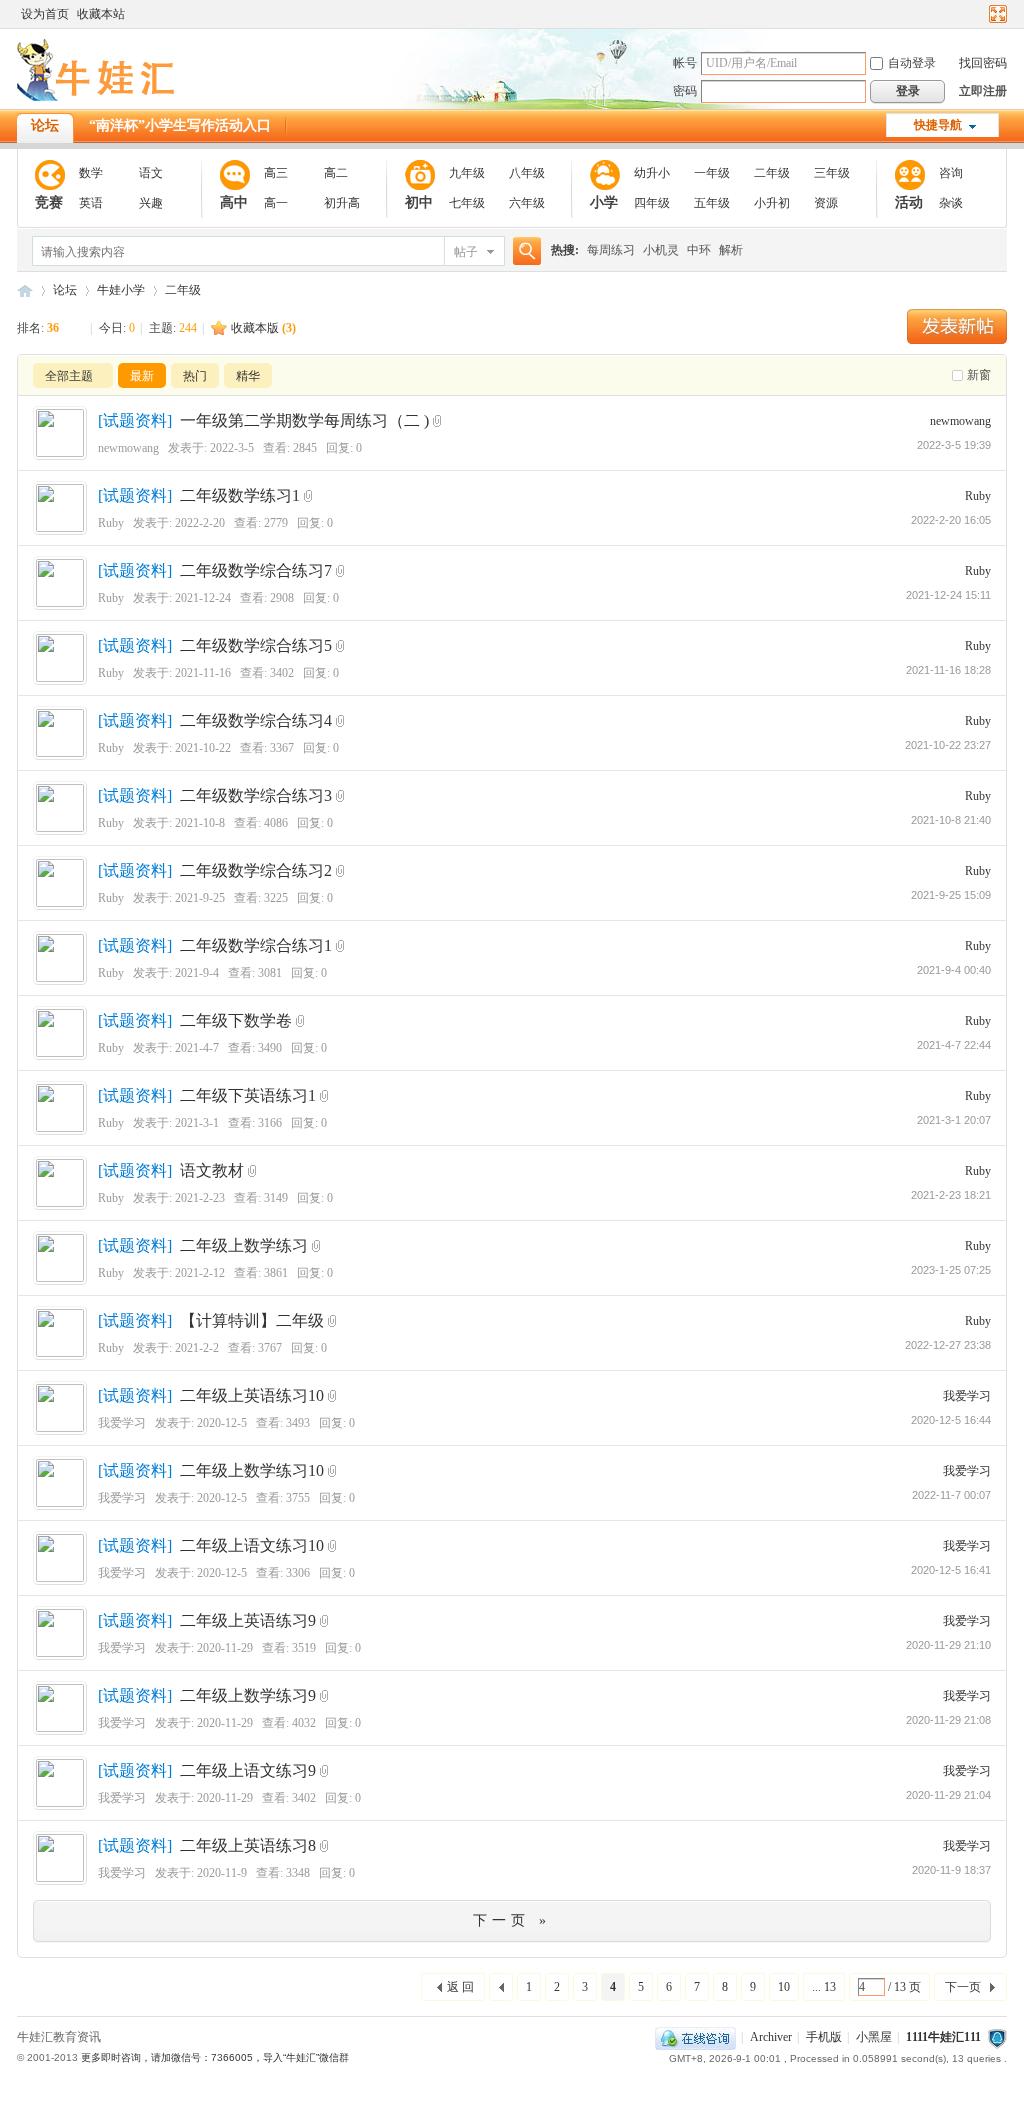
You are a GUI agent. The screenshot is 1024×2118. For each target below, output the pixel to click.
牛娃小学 (121, 290)
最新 (142, 376)
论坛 (45, 125)
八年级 (527, 173)
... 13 (824, 1987)
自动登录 (912, 63)
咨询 (951, 173)
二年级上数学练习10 (252, 1470)
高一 (276, 203)
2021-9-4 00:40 (954, 970)
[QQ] (695, 2037)
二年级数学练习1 (240, 495)
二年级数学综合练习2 (256, 870)
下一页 (963, 1987)
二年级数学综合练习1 (256, 945)
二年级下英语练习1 (248, 1095)
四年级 (652, 203)
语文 (151, 173)
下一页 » (512, 1920)
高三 (276, 173)
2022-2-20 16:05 (951, 520)
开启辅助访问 (979, 14)
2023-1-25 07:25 (951, 1270)
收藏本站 (101, 14)
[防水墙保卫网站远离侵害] (997, 2037)
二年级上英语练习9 (248, 1620)
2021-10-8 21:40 (951, 820)
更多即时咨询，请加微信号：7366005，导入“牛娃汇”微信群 (215, 2057)
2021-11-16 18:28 (948, 670)
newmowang (128, 448)
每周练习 (611, 250)
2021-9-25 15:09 (951, 895)
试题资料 (135, 420)
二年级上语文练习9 (248, 1770)
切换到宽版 (995, 14)
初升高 (342, 203)
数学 (91, 173)
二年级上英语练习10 (252, 1395)
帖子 (466, 252)
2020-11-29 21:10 (948, 1645)
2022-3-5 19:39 (954, 445)
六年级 (527, 203)
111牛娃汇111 (25, 290)
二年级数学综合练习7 (256, 570)
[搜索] (524, 251)
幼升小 (652, 173)
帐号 (685, 63)
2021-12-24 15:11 (948, 595)
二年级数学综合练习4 (256, 720)
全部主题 (69, 376)
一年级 (712, 173)
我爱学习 (122, 1423)
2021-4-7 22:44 (954, 1045)
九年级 (467, 173)
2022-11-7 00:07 (951, 1495)
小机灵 (661, 250)
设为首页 (45, 14)
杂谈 (951, 203)
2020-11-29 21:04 (948, 1795)
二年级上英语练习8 (248, 1845)
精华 (248, 376)
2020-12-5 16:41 (951, 1570)
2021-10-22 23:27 (948, 745)
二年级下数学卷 (236, 1020)
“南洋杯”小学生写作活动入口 (180, 125)
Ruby (111, 523)
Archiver (771, 2037)
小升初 (772, 203)
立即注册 (983, 91)
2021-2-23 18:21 (951, 1195)
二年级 (772, 173)
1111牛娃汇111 (943, 2037)
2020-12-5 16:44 (951, 1420)
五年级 (712, 203)
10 (784, 1987)
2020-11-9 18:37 (951, 1870)
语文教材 (212, 1170)
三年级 (832, 173)
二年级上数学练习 (244, 1245)
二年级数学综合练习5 (256, 645)
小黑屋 (874, 2037)
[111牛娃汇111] (99, 97)
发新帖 (957, 326)
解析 (731, 250)
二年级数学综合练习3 (256, 795)
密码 (685, 91)
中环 (699, 250)
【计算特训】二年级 (252, 1320)
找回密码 (983, 63)
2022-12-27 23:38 (948, 1345)
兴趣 (151, 203)
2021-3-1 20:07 (954, 1120)
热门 (195, 376)
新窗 (979, 375)
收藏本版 (263, 328)
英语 (91, 203)
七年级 (467, 203)
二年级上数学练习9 (248, 1695)
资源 (826, 203)
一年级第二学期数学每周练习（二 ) (304, 420)
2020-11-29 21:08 (948, 1720)
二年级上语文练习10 (252, 1545)
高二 (336, 173)
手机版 (824, 2037)
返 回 (460, 1987)
